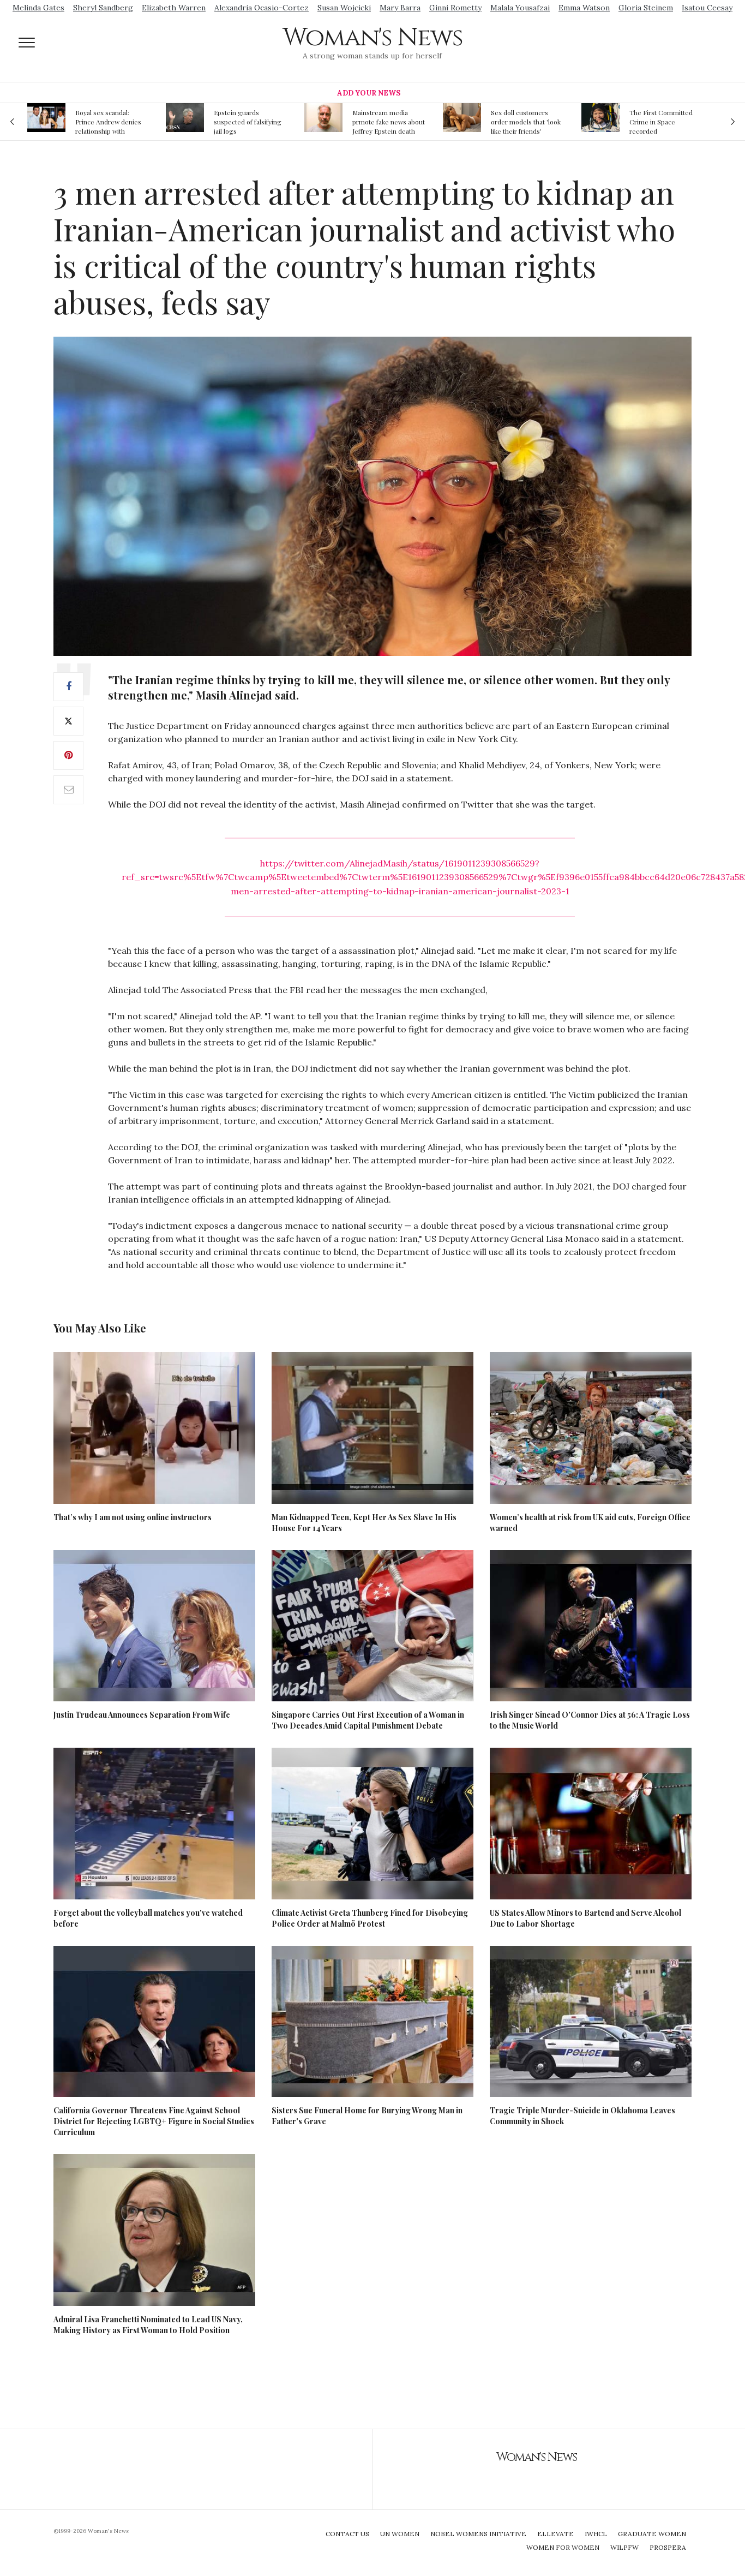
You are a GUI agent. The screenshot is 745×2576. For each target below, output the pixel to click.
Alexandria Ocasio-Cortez (262, 8)
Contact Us (347, 2534)
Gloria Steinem (646, 8)
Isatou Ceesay (707, 8)
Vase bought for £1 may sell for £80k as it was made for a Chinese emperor (675, 122)
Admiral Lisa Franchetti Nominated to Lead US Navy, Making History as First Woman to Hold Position (148, 2325)
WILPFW (624, 2547)
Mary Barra (400, 8)
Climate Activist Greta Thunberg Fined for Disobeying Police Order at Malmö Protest (370, 1918)
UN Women (400, 2534)
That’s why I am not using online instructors (133, 1517)
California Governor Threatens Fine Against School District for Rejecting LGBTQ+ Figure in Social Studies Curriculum (154, 2121)
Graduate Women (652, 2534)
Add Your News (369, 93)
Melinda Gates (38, 8)
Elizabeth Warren (174, 8)
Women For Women (563, 2547)
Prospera (668, 2547)
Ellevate (555, 2534)
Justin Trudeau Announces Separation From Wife (142, 1715)
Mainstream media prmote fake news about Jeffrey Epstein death (260, 122)
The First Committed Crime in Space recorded (533, 122)
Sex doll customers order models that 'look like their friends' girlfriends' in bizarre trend (398, 122)
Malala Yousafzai (520, 8)
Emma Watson (584, 8)
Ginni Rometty (455, 8)
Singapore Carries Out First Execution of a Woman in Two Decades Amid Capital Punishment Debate (368, 1720)
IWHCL (596, 2534)
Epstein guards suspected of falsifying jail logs (119, 122)
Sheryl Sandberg (103, 8)
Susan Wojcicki (344, 8)
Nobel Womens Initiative (478, 2534)
